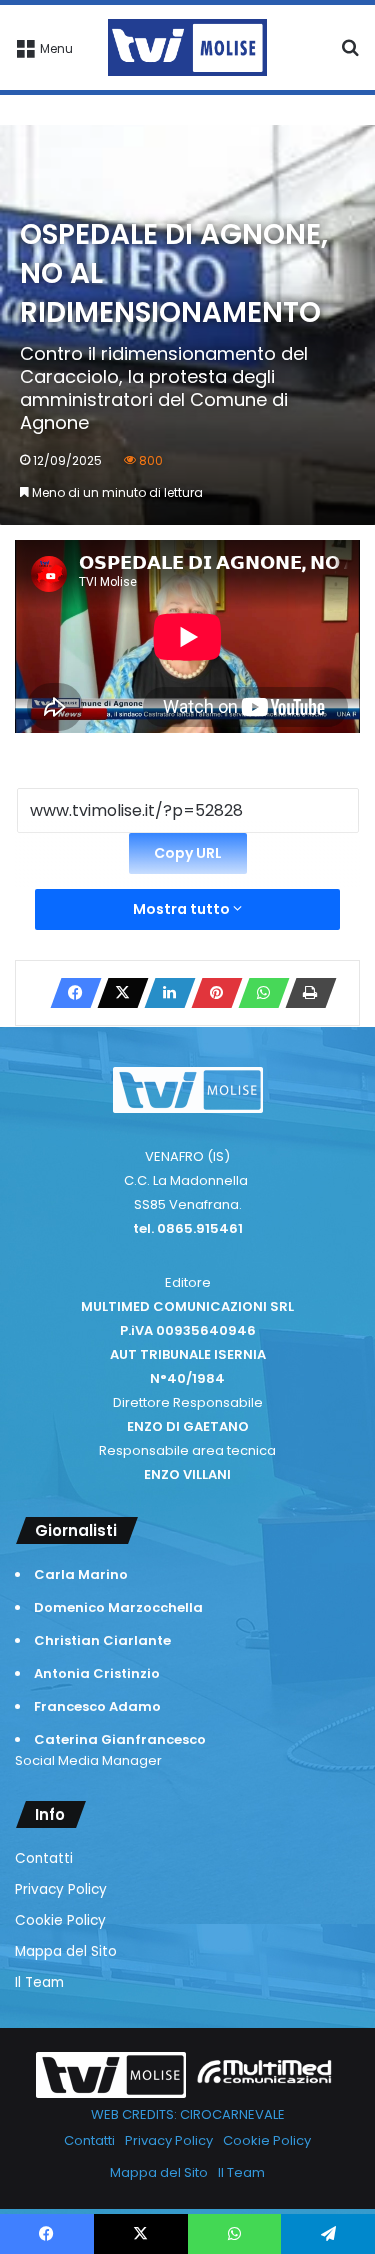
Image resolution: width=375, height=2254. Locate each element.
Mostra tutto (183, 909)
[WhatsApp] (258, 993)
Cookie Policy (60, 1920)
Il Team (39, 1982)
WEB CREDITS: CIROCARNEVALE (188, 2114)
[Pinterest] (211, 993)
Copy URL (188, 853)
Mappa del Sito (66, 1951)
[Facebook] (70, 993)
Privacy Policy (61, 1889)
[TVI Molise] (188, 47)
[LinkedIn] (164, 993)
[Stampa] (305, 993)
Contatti (44, 1858)
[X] (117, 993)
